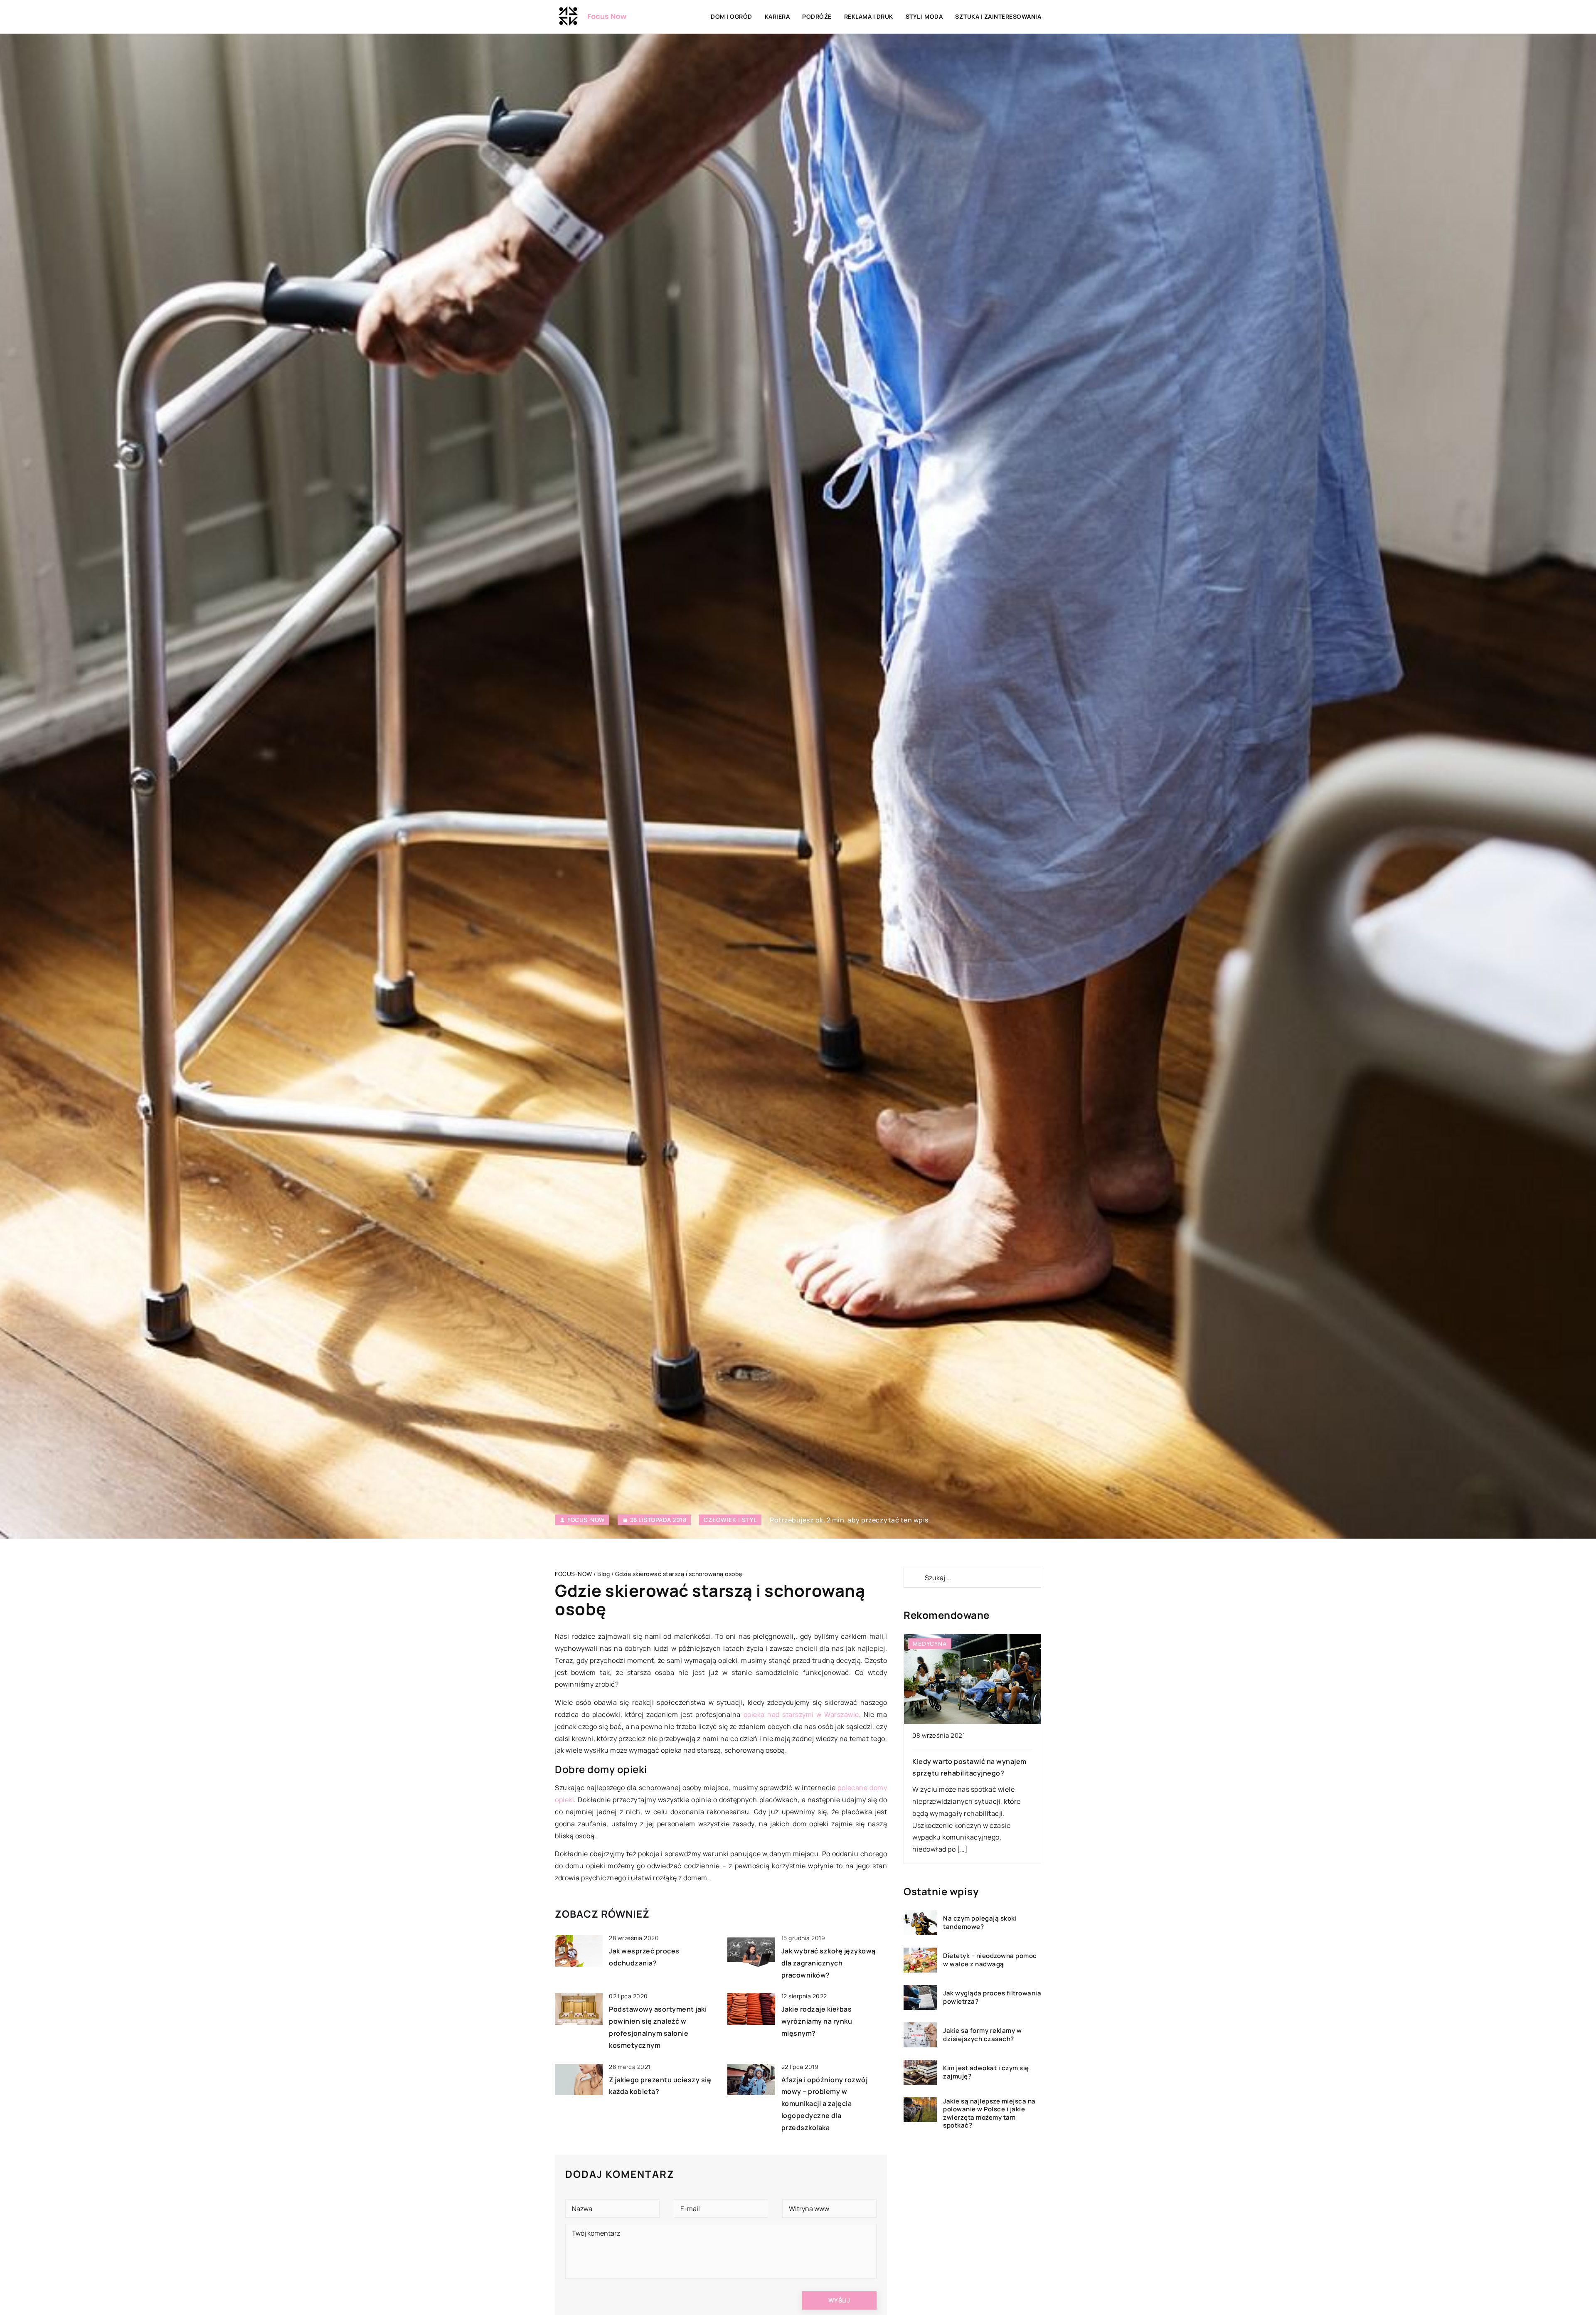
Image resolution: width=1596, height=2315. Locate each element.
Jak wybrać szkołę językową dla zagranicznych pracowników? (829, 1963)
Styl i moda (924, 16)
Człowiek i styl (730, 1520)
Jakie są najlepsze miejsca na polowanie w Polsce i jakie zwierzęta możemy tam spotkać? (989, 2113)
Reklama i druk (869, 16)
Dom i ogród (731, 16)
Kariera (777, 16)
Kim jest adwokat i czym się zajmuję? (986, 2072)
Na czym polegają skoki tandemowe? (980, 1923)
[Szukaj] (914, 1578)
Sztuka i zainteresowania (998, 16)
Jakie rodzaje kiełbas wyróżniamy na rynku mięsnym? (817, 2021)
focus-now (586, 1520)
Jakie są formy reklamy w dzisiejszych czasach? (982, 2035)
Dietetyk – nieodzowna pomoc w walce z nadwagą (990, 1960)
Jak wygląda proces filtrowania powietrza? (992, 1998)
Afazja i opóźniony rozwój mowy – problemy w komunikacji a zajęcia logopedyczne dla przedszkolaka (825, 2104)
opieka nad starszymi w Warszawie (801, 1714)
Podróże (817, 16)
